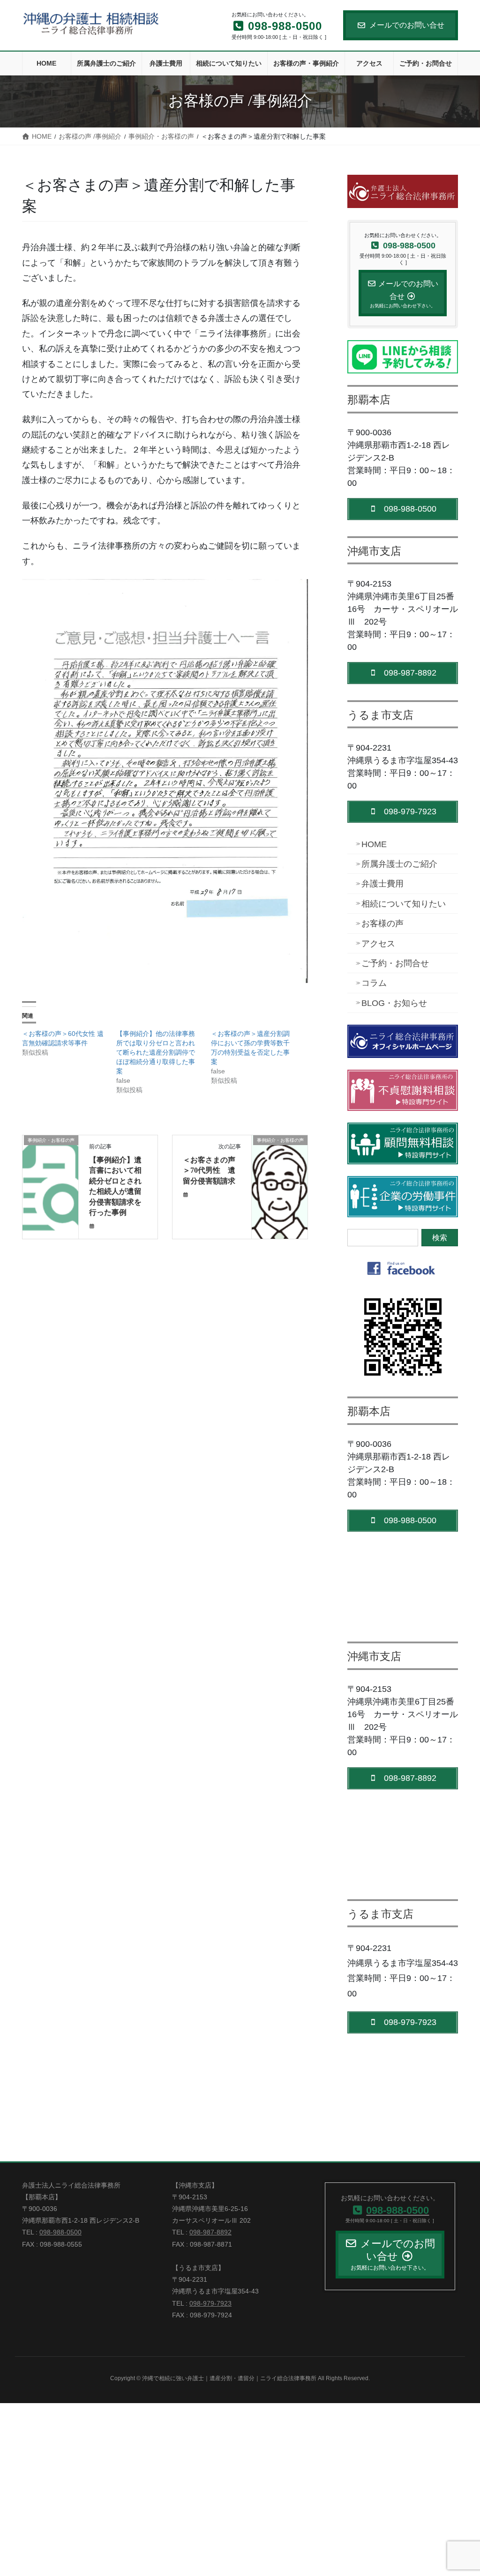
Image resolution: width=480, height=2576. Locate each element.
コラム (374, 983)
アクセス (378, 944)
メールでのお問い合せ (407, 25)
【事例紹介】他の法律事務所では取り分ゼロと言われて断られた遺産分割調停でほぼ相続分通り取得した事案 (156, 1052)
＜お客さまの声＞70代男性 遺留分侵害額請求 (209, 1170)
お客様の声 (382, 923)
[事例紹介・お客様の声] (50, 1162)
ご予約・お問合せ (395, 963)
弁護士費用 (382, 884)
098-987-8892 (210, 2232)
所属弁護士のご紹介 (399, 864)
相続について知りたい (404, 904)
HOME (374, 844)
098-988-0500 (60, 2232)
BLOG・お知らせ (394, 1003)
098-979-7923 (210, 2303)
